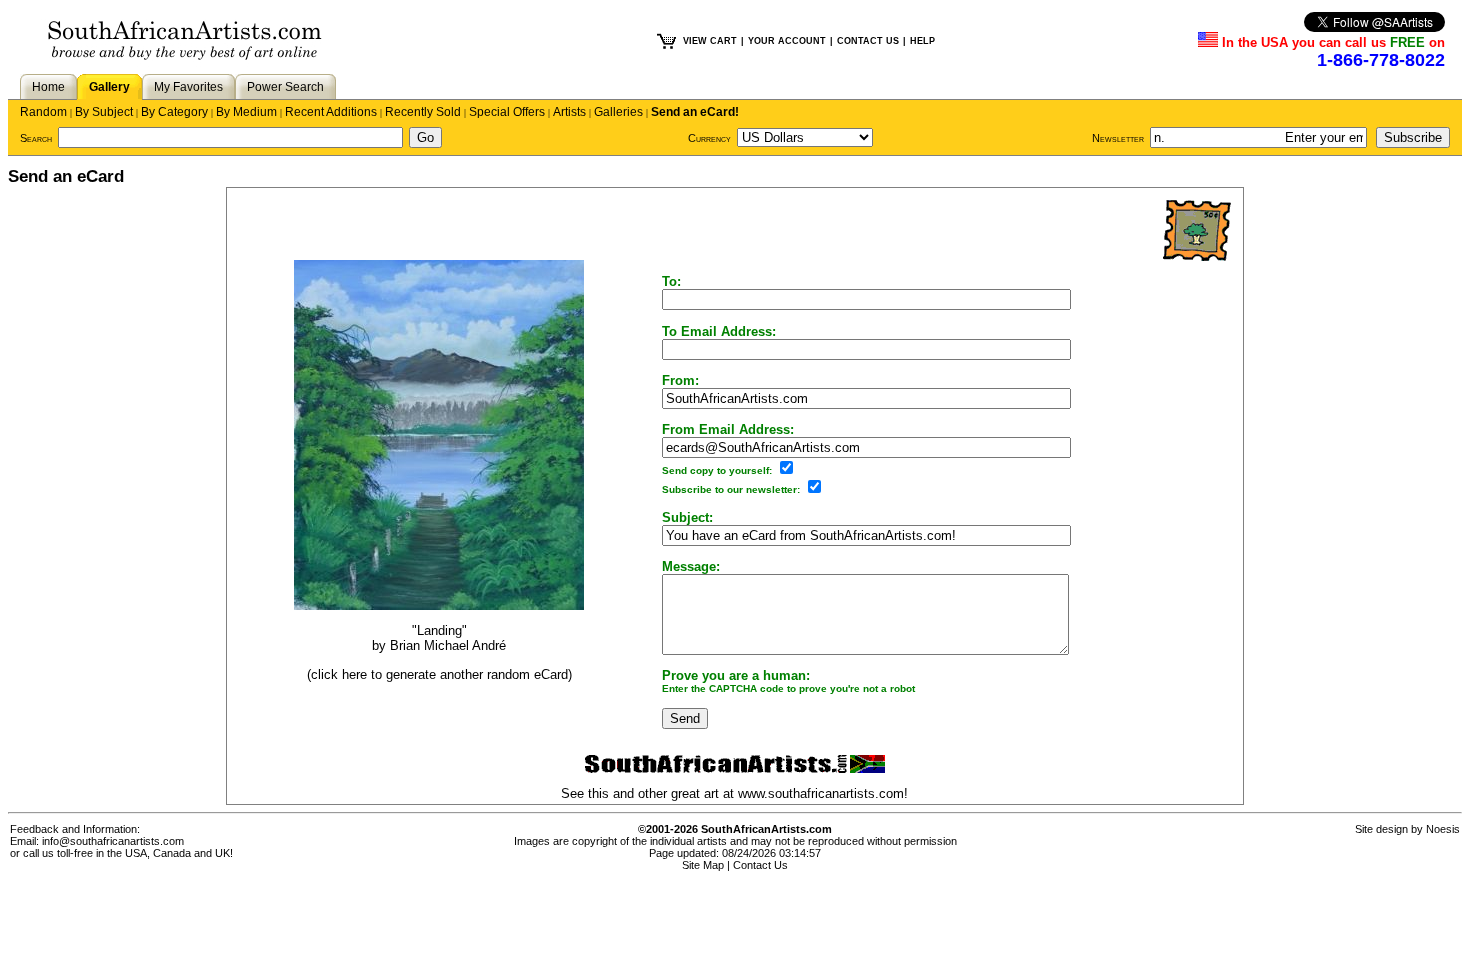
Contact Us (760, 865)
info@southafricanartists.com (113, 841)
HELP (922, 41)
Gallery (109, 87)
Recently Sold (423, 112)
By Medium (246, 112)
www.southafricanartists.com (821, 793)
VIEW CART (710, 41)
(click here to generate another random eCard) (439, 674)
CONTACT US (868, 41)
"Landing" (439, 630)
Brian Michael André (448, 645)
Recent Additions (331, 112)
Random (43, 112)
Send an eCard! (695, 112)
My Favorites (188, 87)
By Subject (104, 112)
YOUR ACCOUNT (787, 41)
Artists (569, 112)
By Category (174, 112)
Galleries (618, 112)
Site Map (703, 865)
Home (48, 87)
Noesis (1443, 829)
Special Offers (507, 112)
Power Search (285, 87)
